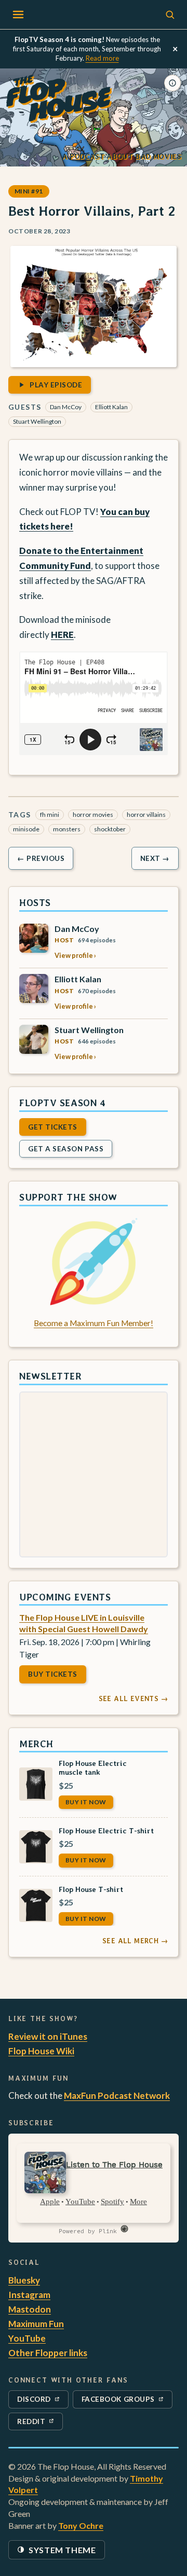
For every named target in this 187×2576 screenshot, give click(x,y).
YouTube (27, 2338)
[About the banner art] (172, 83)
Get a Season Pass (66, 1149)
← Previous (41, 858)
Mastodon (30, 2309)
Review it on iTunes (48, 2036)
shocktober (110, 829)
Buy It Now (86, 1801)
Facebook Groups (118, 2401)
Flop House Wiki (41, 2051)
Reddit (40, 2424)
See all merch (135, 1941)
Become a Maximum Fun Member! (94, 1322)
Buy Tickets (53, 1674)
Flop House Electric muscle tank (93, 1767)
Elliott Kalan (111, 407)
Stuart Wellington (37, 421)
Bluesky (24, 2280)
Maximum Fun (36, 2324)
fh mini (50, 814)
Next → (155, 858)
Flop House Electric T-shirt (106, 1830)
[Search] (170, 15)
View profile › (75, 955)
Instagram (29, 2295)
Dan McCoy (66, 407)
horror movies (93, 814)
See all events (133, 1698)
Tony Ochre (81, 2525)
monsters (67, 829)
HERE (62, 635)
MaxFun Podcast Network (117, 2095)
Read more (102, 58)
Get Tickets (53, 1127)
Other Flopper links (48, 2353)
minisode (26, 829)
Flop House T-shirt (91, 1889)
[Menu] (18, 15)
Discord (40, 2401)
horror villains (146, 814)
